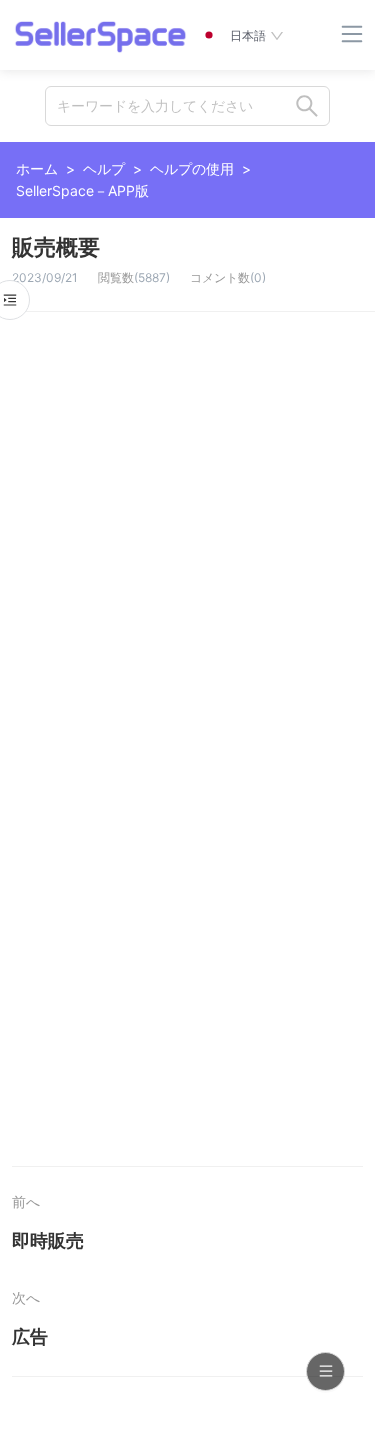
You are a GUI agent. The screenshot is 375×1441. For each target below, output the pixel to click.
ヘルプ (104, 168)
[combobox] (187, 106)
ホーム (37, 168)
